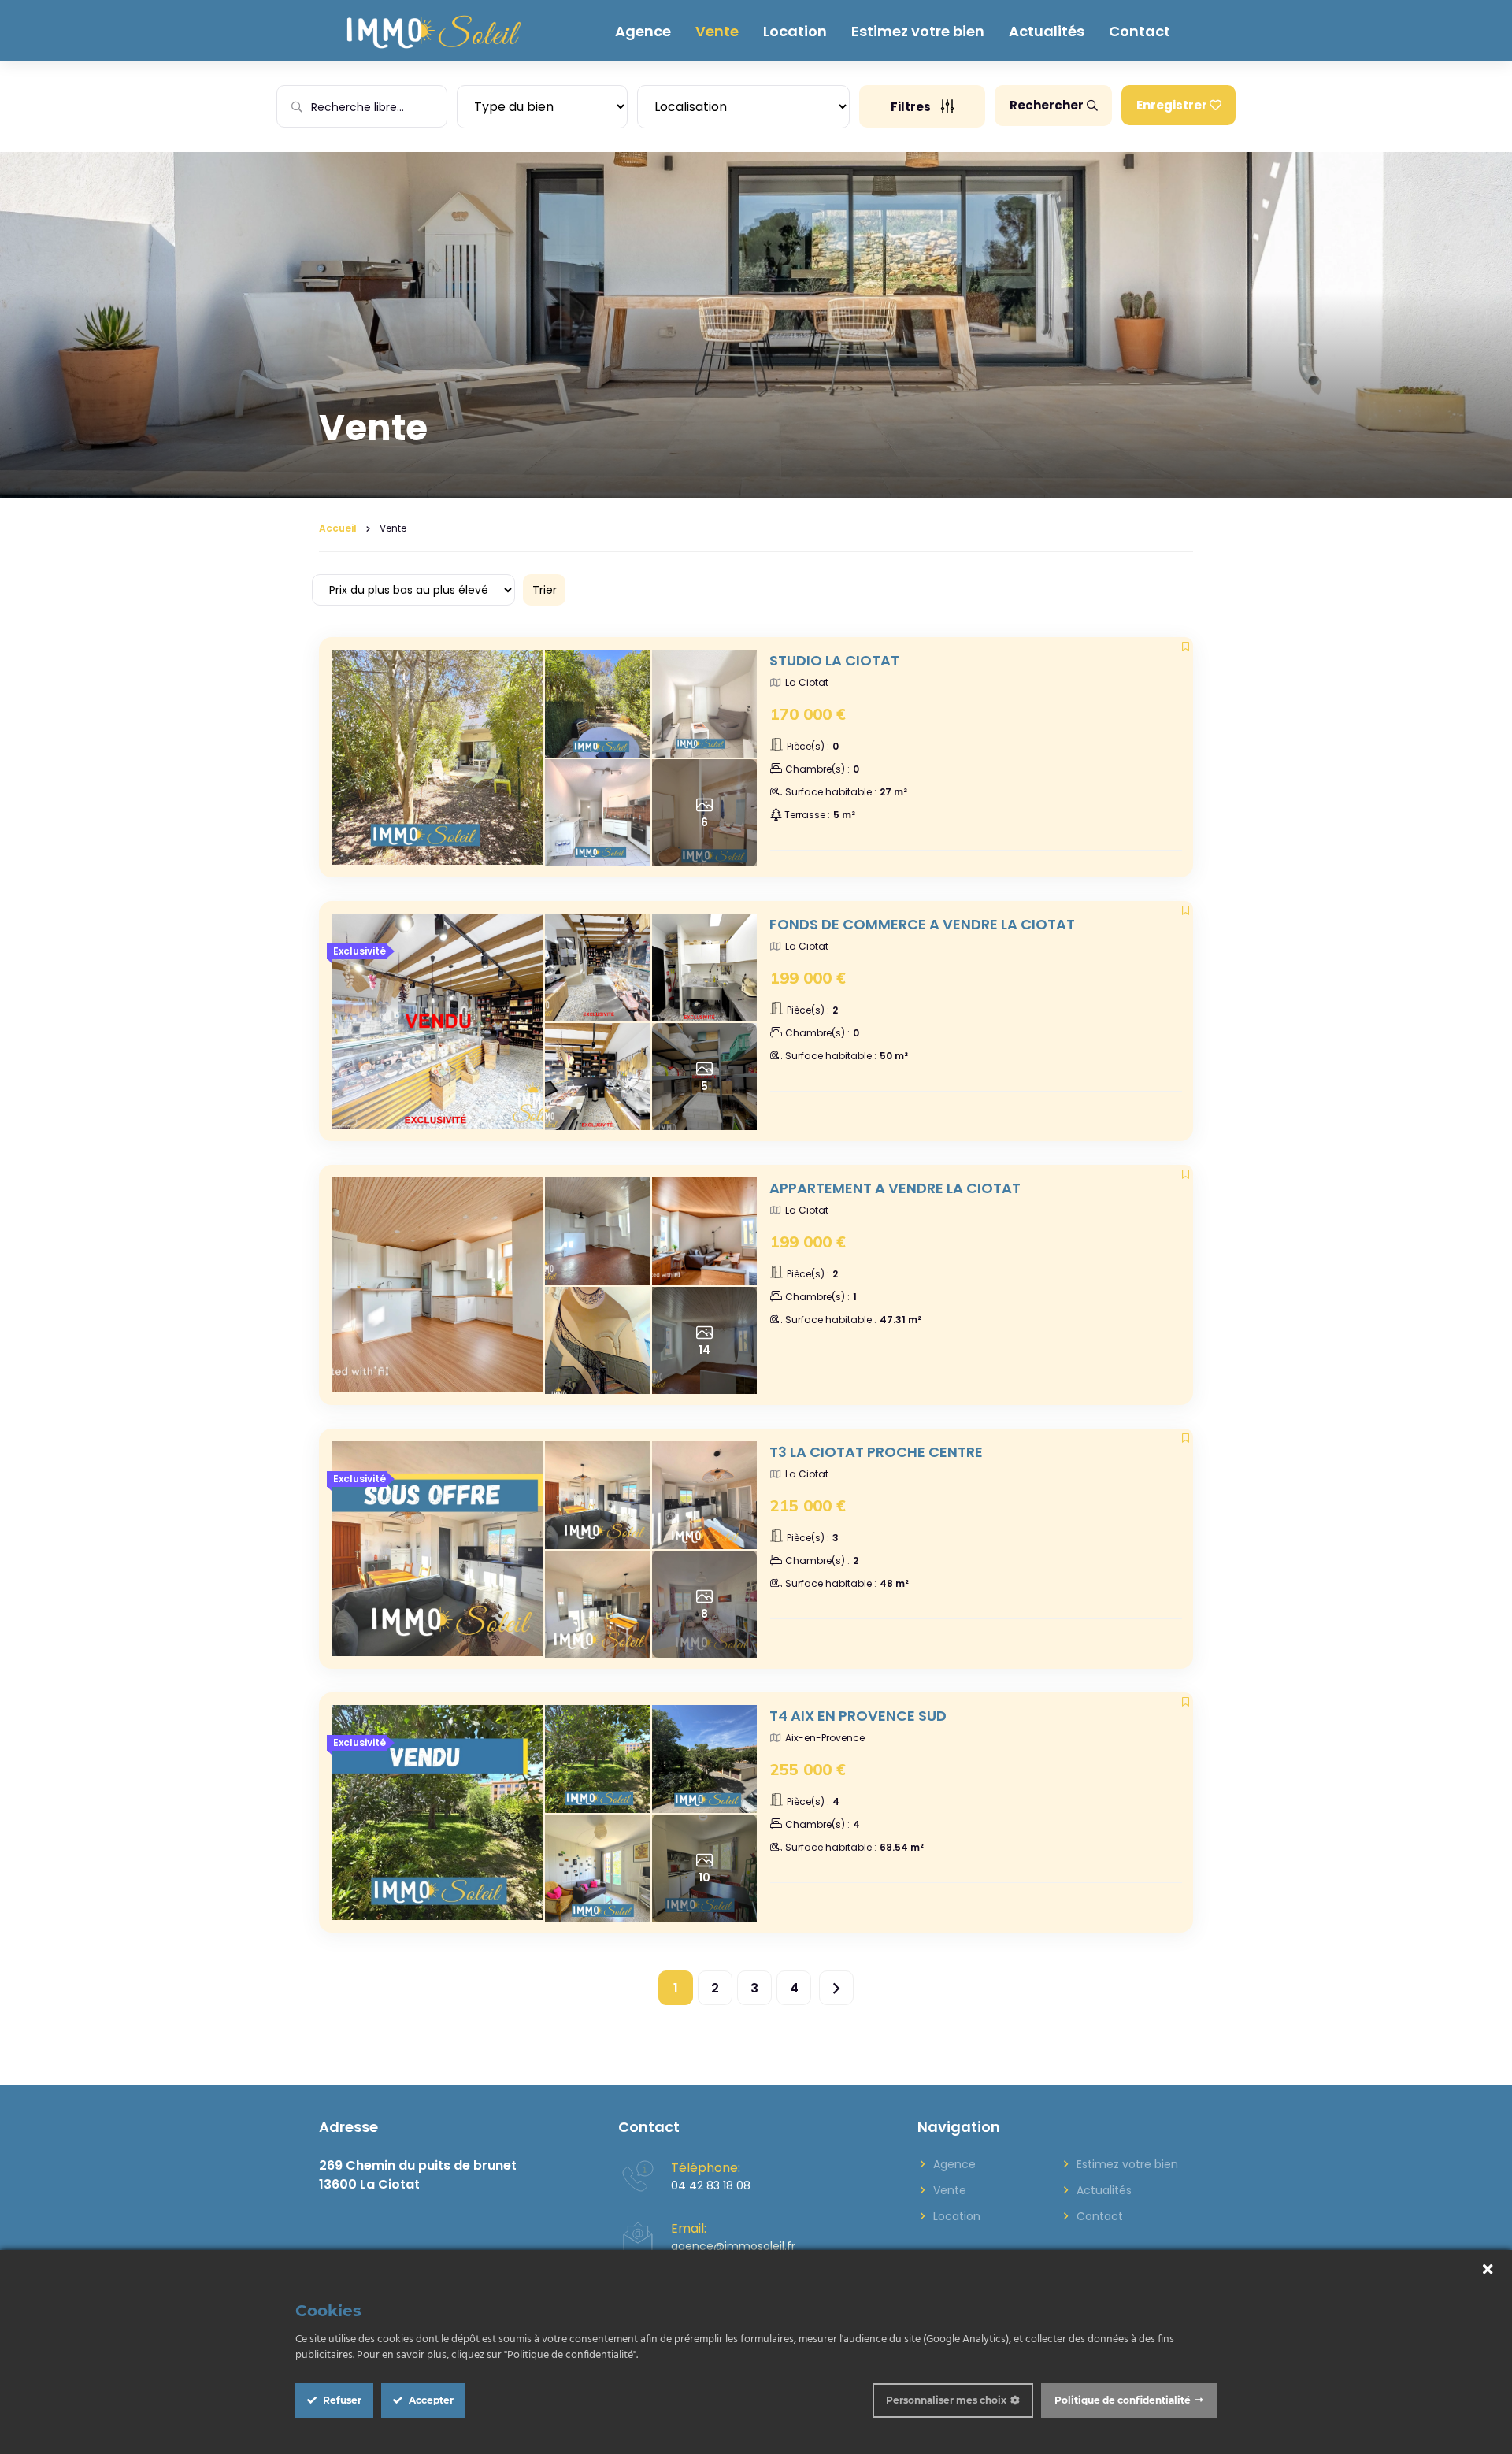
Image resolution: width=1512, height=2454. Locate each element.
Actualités (1047, 31)
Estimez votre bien (918, 31)
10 (704, 1878)
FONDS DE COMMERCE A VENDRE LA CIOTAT (922, 924)
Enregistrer (1172, 105)
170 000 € (808, 714)
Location (795, 31)
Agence (643, 31)
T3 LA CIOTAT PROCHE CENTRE (876, 1452)
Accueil (338, 528)
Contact (1140, 31)
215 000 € (808, 1505)
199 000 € (808, 978)
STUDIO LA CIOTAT (834, 660)
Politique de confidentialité (1123, 2400)
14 (704, 1350)
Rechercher (1047, 105)
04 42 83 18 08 (711, 2185)
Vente (717, 31)
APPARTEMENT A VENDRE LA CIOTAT (895, 1188)
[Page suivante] (836, 1988)
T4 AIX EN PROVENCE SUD (858, 1716)
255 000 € (808, 1769)
